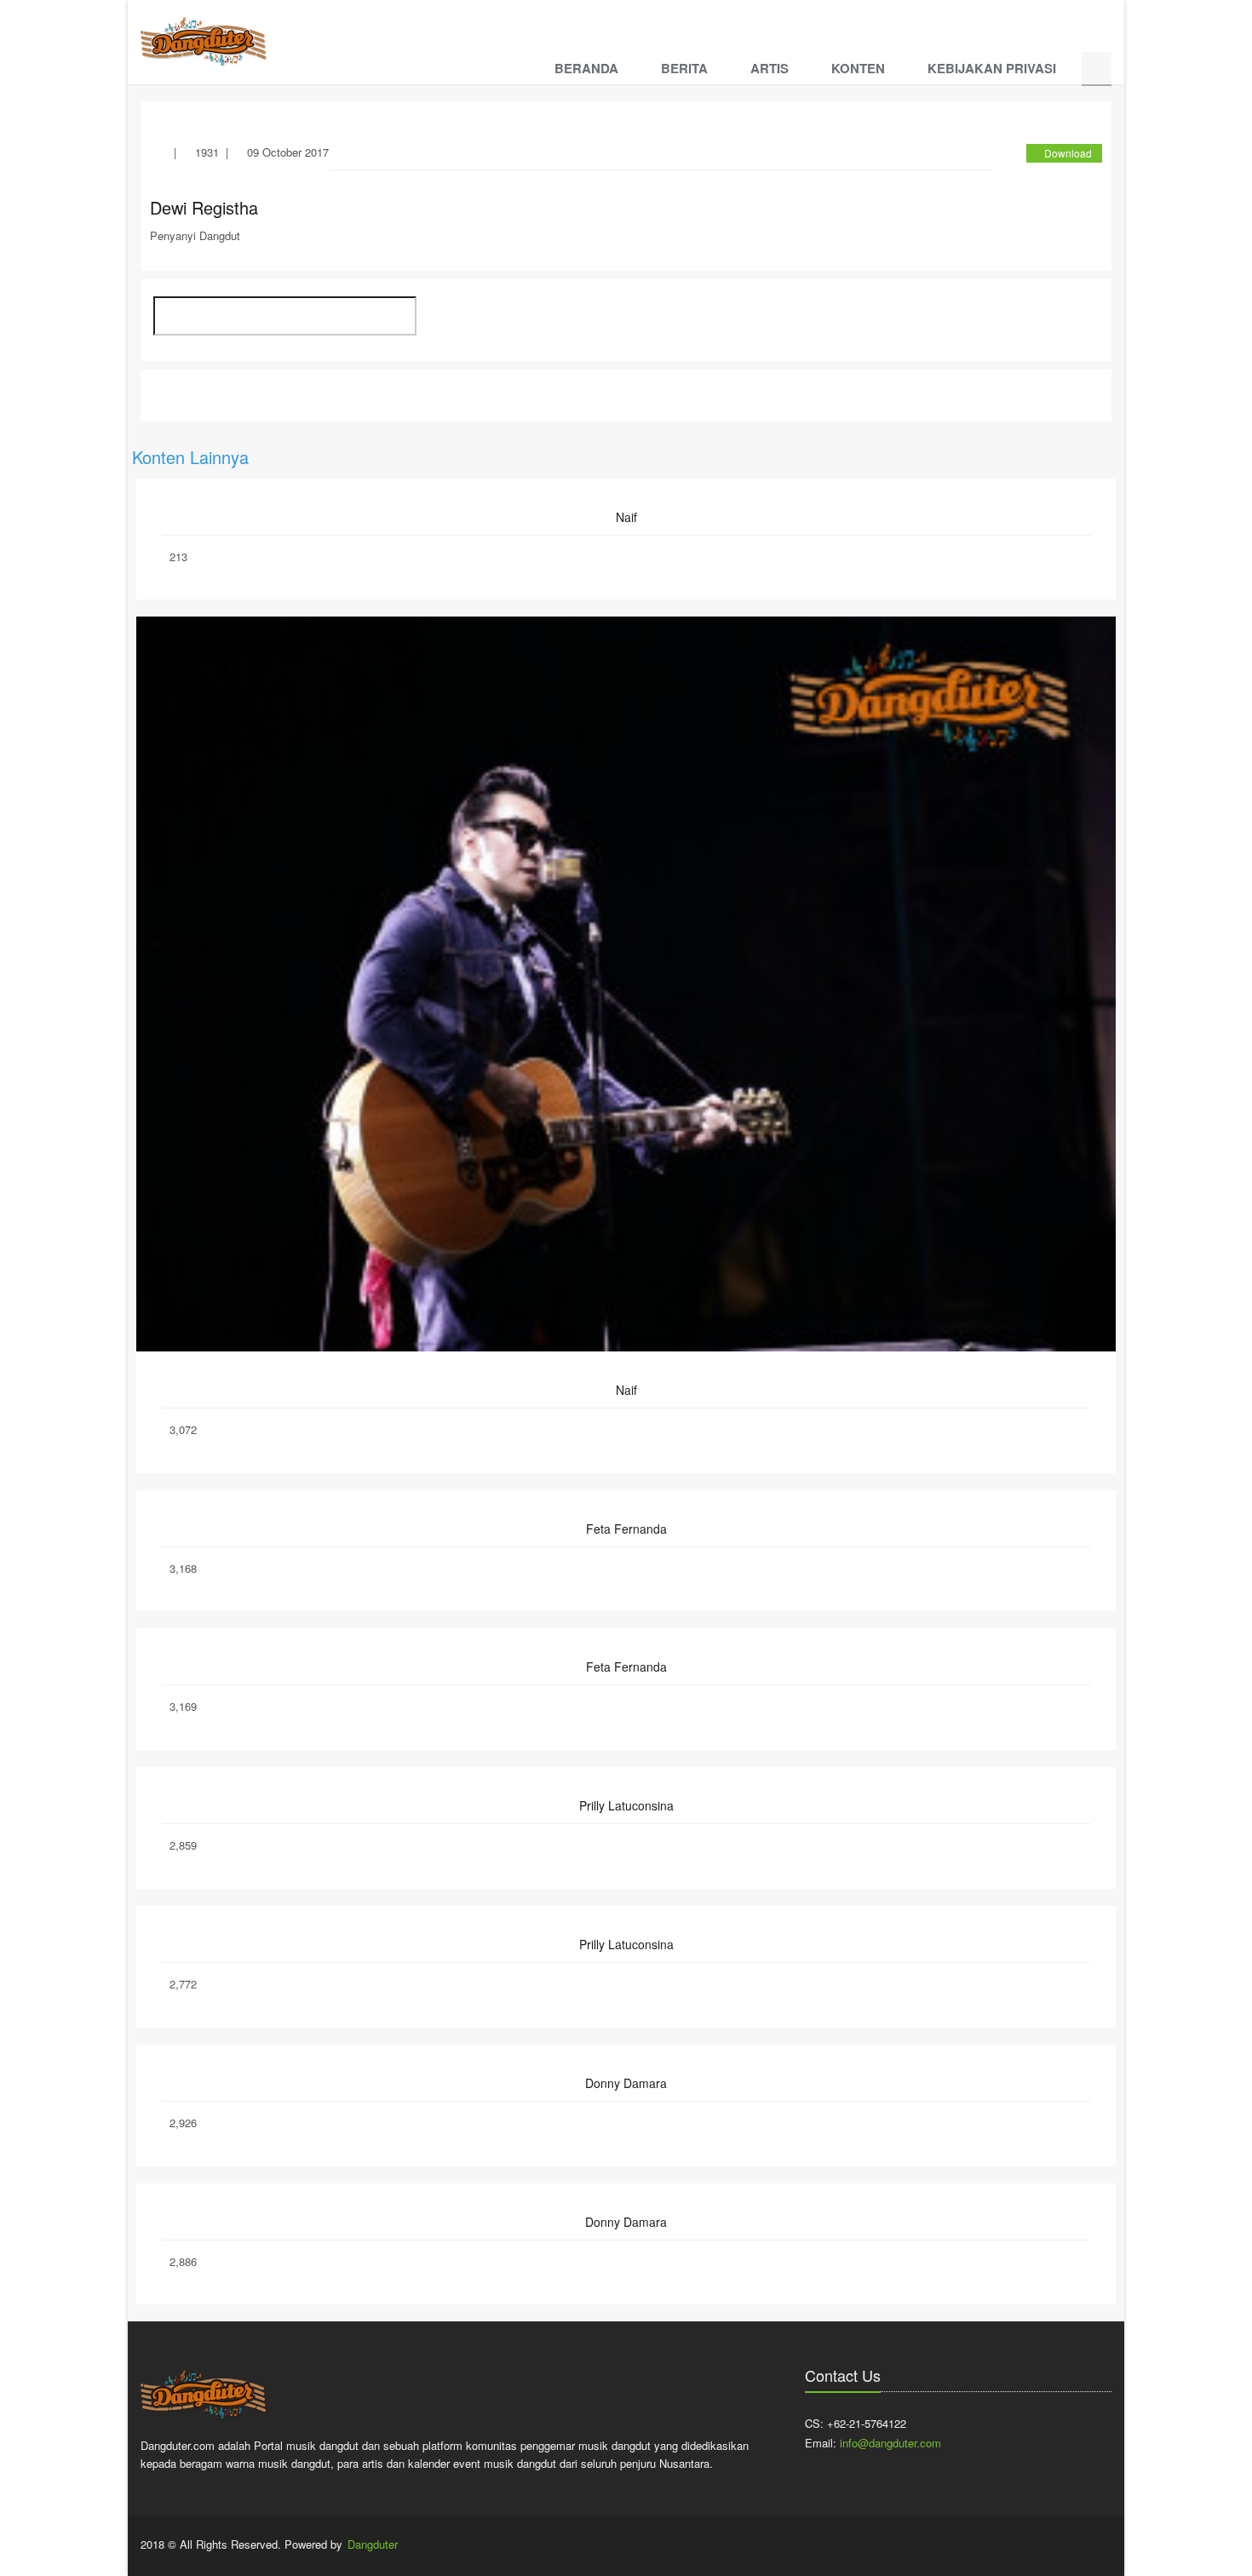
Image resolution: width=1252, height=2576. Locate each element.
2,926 (183, 2123)
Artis (770, 68)
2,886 (183, 2261)
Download (1068, 153)
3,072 (183, 1429)
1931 (207, 152)
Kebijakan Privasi (992, 68)
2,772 (183, 1984)
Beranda (586, 68)
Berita (684, 68)
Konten (858, 68)
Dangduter (373, 2544)
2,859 (183, 1845)
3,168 (183, 1568)
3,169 (183, 1706)
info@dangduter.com (890, 2443)
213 (178, 557)
